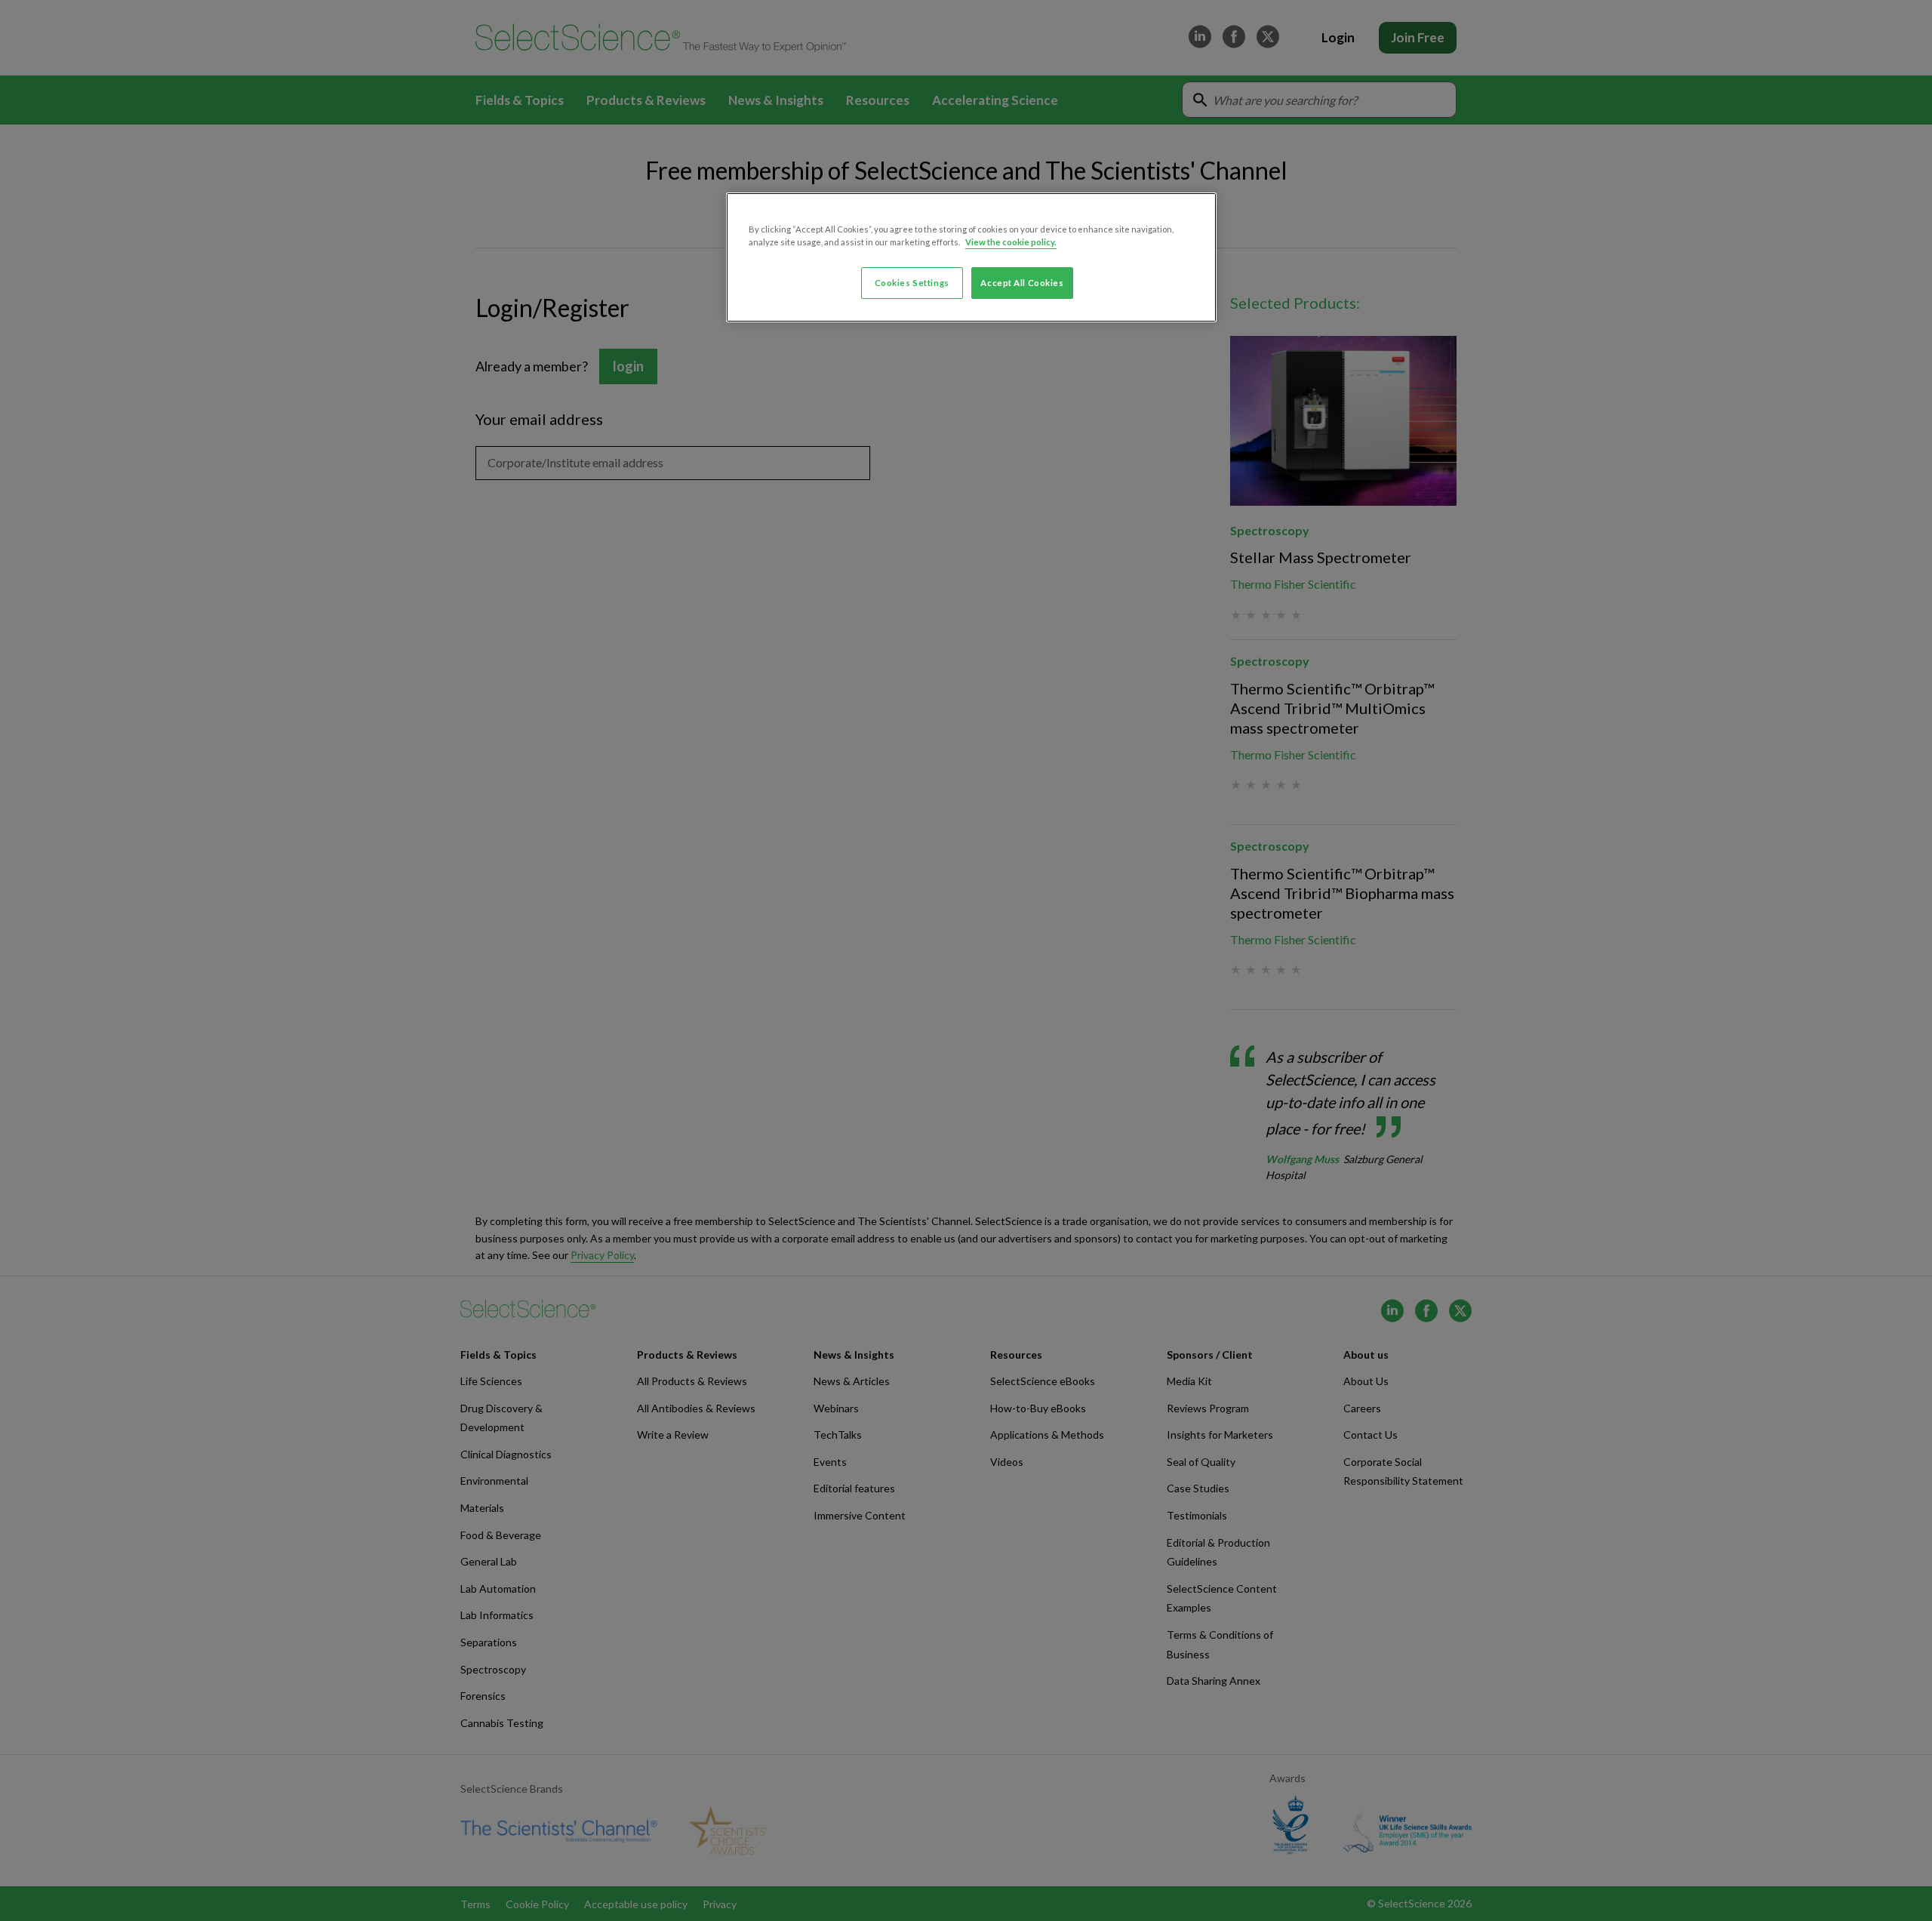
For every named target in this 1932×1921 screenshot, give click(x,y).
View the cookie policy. (1011, 242)
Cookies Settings (912, 283)
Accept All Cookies (1022, 283)
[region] (971, 257)
